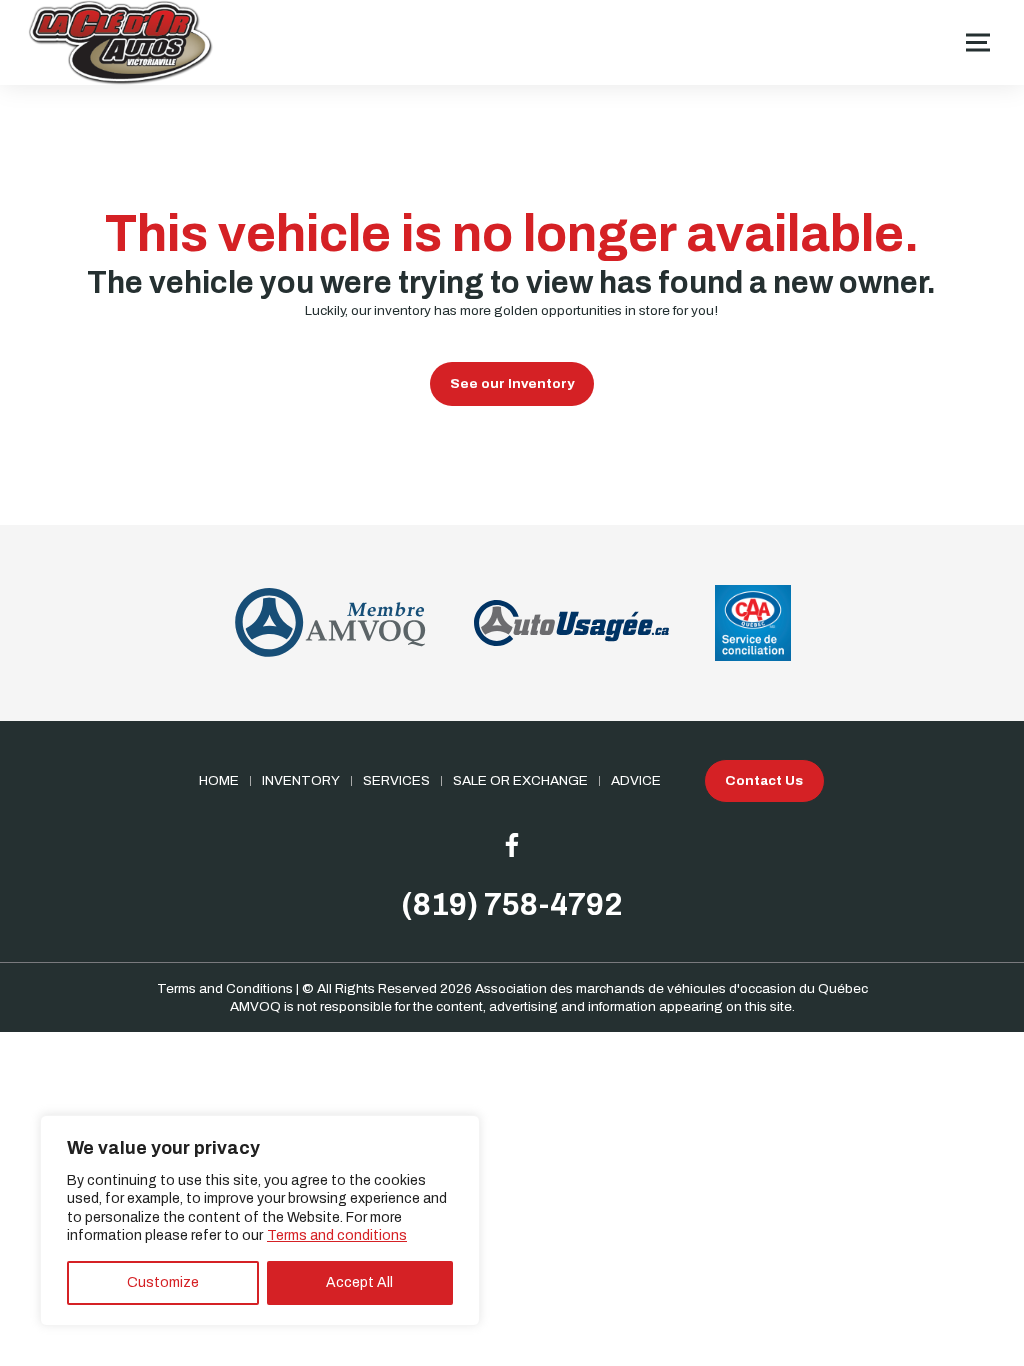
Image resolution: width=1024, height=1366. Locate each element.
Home (219, 780)
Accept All (359, 1282)
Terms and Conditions (225, 988)
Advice (636, 780)
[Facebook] (512, 845)
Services (396, 780)
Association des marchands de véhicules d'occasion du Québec (671, 988)
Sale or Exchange (520, 780)
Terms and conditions (337, 1235)
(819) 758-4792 (512, 904)
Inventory (301, 780)
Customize (163, 1282)
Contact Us (764, 780)
